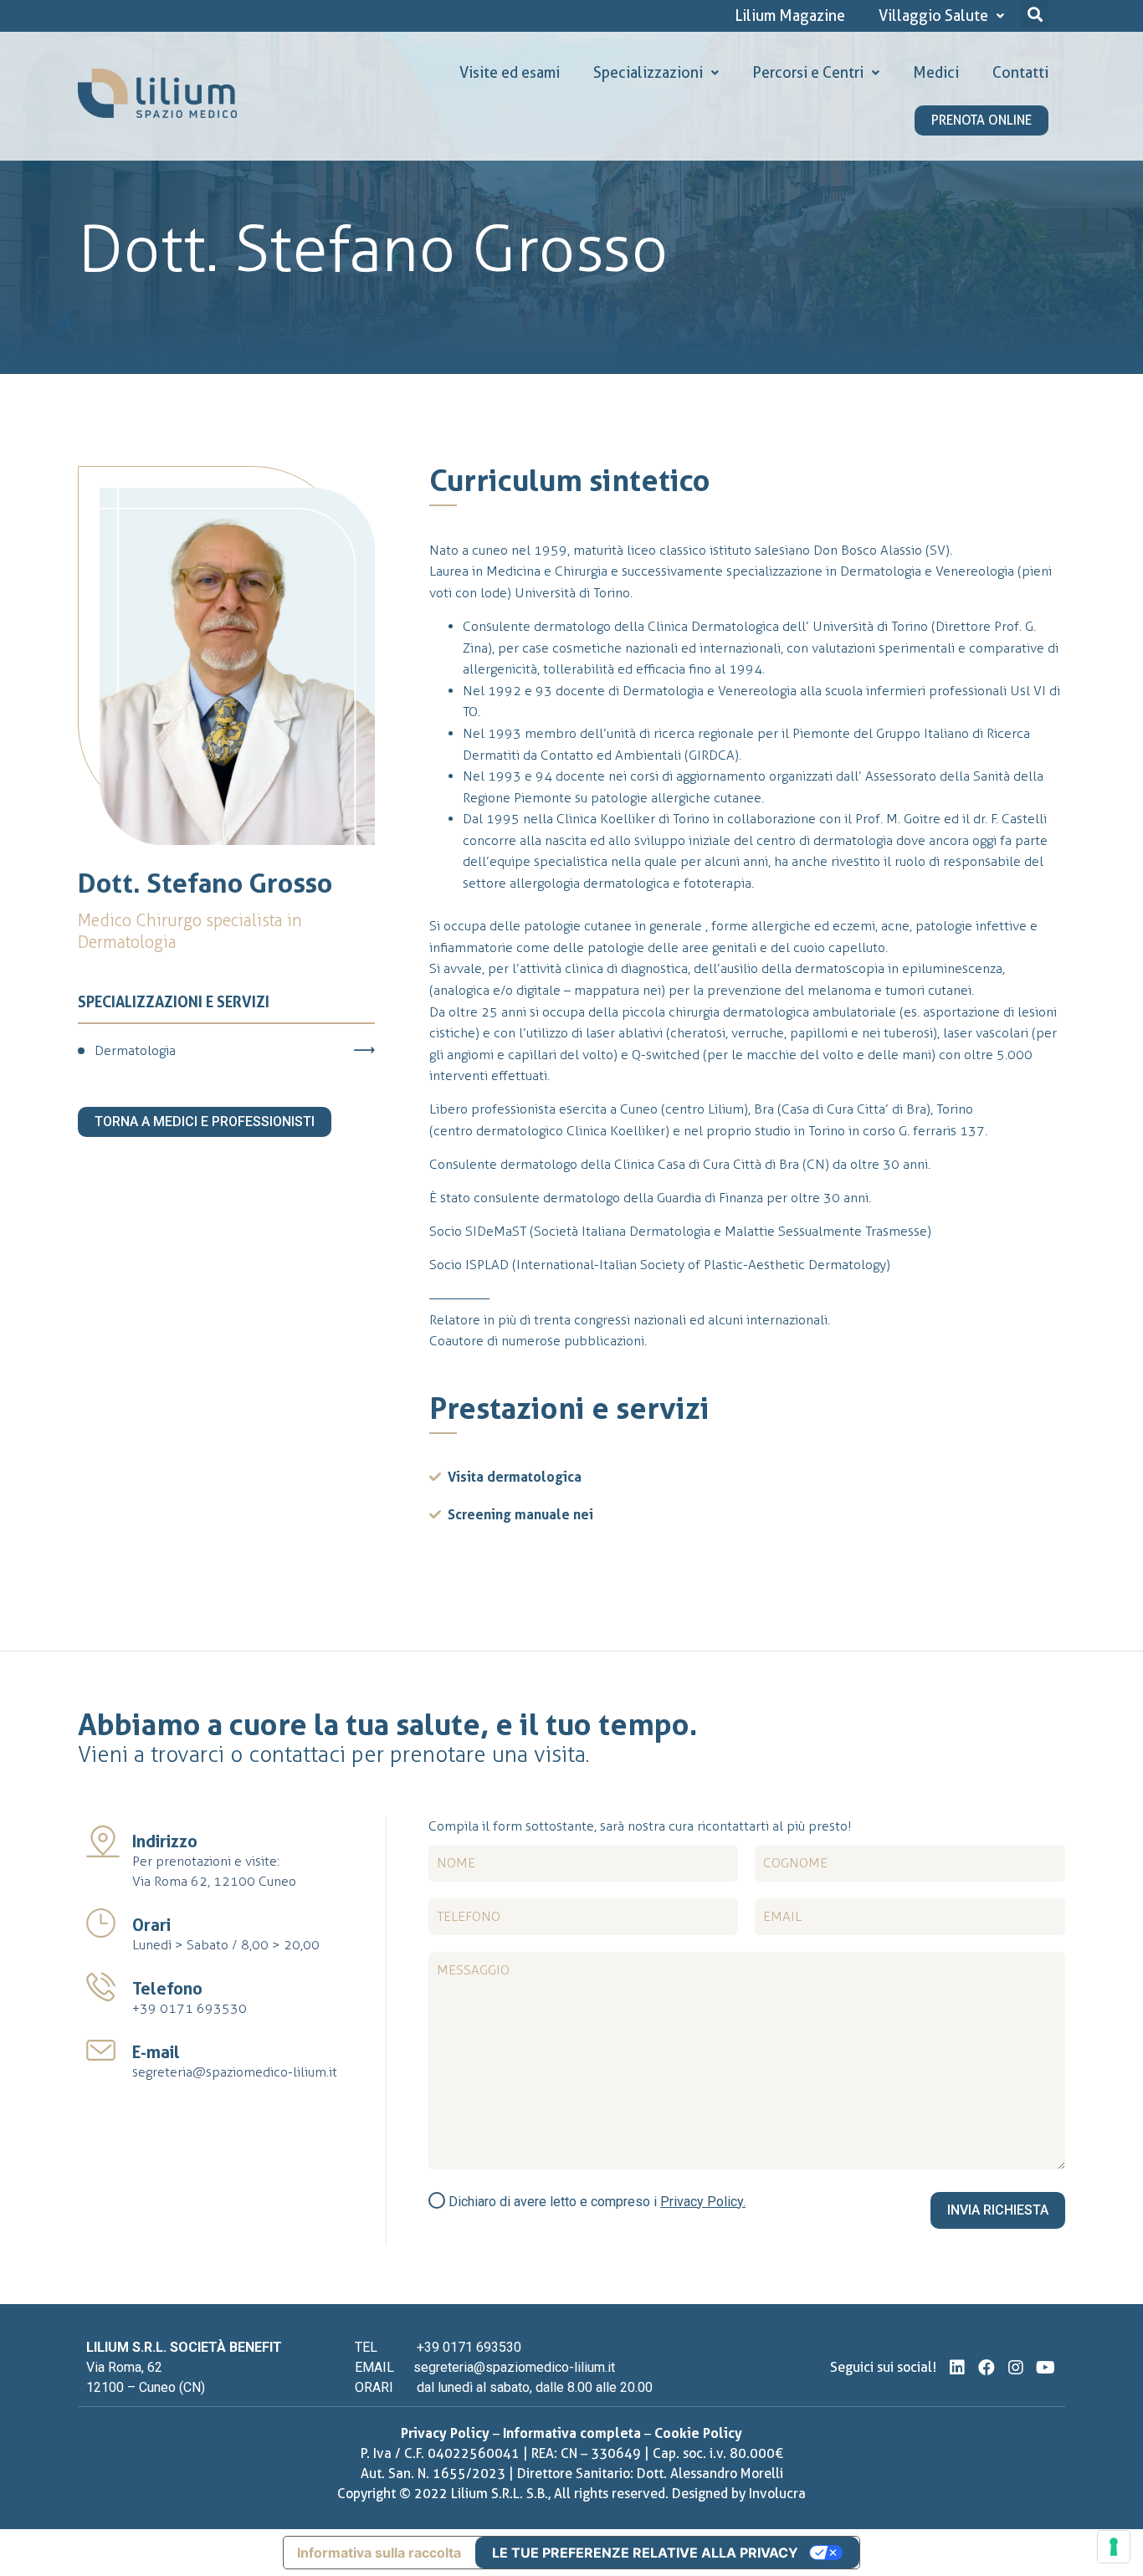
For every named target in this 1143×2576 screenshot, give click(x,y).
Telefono (167, 1989)
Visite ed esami (510, 72)
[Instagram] (1016, 2368)
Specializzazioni (648, 72)
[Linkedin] (957, 2368)
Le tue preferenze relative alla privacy (645, 2553)
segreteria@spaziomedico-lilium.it (235, 2072)
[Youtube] (1045, 2368)
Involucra (777, 2494)
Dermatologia (135, 1050)
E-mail (156, 2052)
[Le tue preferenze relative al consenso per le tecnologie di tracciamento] (1114, 2547)
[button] (1035, 14)
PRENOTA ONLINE (982, 120)
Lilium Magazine (790, 15)
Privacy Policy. (703, 2202)
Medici (936, 72)
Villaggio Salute (933, 15)
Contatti (1020, 72)
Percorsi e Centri (808, 72)
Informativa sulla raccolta (379, 2553)
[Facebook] (987, 2368)
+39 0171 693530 (190, 2008)
